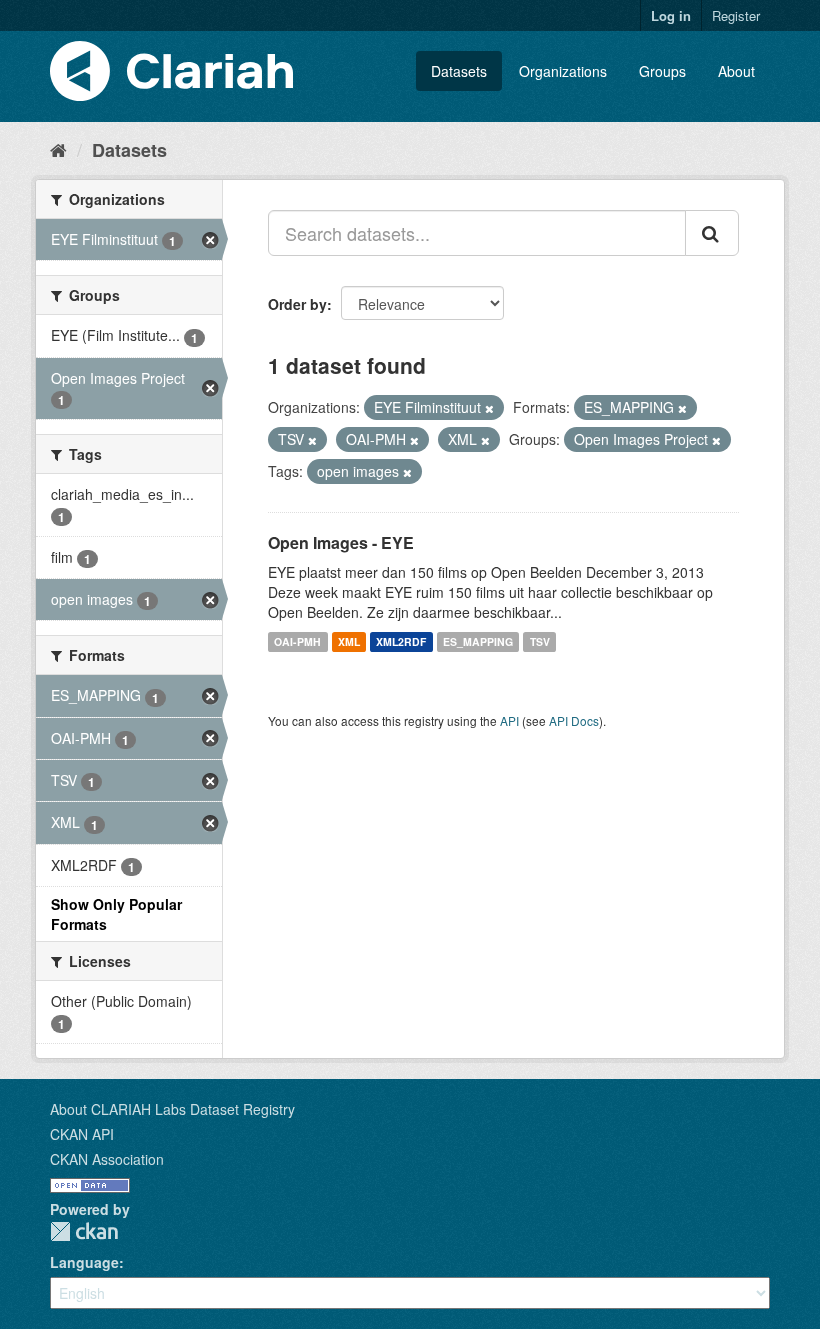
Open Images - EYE (341, 542)
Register (736, 15)
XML (349, 641)
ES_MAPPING (478, 641)
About (736, 71)
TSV (540, 641)
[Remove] (489, 408)
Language (84, 1262)
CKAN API (82, 1134)
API (509, 720)
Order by (297, 304)
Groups (662, 71)
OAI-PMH (297, 641)
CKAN (84, 1231)
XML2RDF (401, 641)
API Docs (574, 720)
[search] (712, 233)
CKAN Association (107, 1159)
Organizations (563, 71)
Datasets (459, 71)
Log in (671, 15)
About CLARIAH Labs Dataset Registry (172, 1109)
